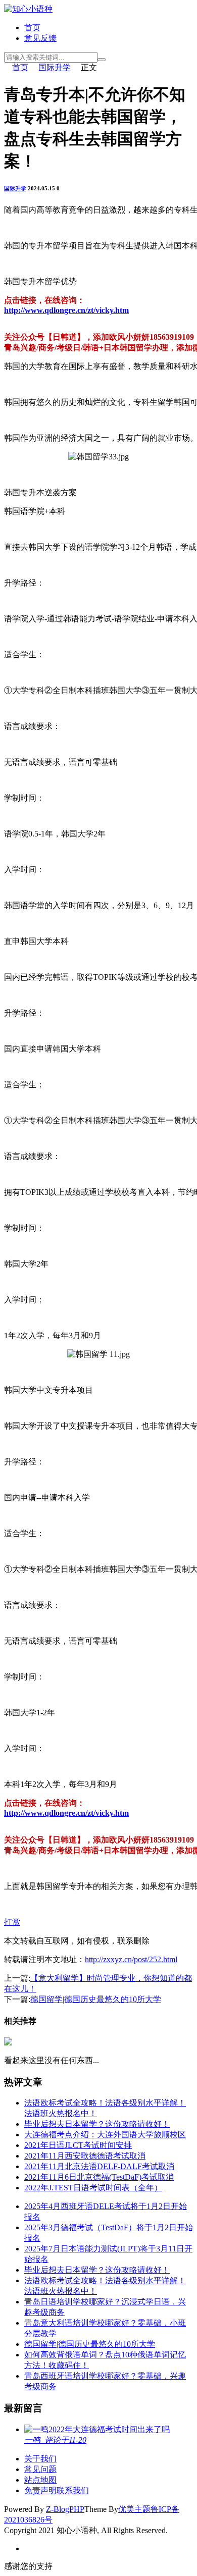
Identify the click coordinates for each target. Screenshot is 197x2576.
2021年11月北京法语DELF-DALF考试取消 (99, 2166)
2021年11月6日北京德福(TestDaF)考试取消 (99, 2177)
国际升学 (55, 67)
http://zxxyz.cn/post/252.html (131, 1959)
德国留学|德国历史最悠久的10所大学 (96, 1999)
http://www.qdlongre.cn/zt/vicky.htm (66, 310)
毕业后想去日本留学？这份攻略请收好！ (97, 2124)
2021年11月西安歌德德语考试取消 (85, 2156)
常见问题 (40, 2469)
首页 (32, 28)
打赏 (12, 1922)
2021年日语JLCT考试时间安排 (78, 2145)
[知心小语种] (28, 9)
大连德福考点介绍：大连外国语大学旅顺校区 (105, 2135)
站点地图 (40, 2480)
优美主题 (134, 2509)
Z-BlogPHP (65, 2509)
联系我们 (73, 2490)
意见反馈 (40, 38)
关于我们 (40, 2459)
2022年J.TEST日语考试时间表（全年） (93, 2188)
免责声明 (40, 2490)
